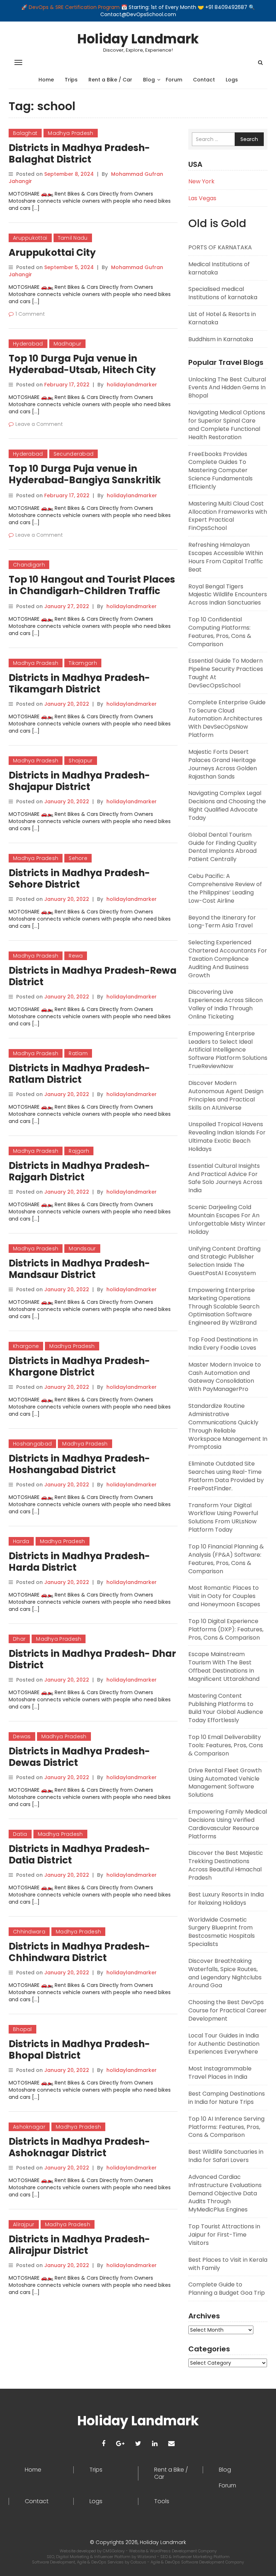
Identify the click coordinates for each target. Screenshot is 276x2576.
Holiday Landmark (138, 39)
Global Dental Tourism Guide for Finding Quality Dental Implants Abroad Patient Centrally (222, 847)
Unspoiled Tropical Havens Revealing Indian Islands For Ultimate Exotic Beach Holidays (227, 1137)
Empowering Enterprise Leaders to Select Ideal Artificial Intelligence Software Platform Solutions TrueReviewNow (228, 1050)
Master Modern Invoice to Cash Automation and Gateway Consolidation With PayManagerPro (225, 1377)
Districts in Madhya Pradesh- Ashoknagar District (79, 2147)
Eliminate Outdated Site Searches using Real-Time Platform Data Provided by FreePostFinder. (226, 1476)
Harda (21, 1541)
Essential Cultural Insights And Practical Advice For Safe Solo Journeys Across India (225, 1178)
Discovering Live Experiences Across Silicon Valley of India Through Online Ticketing (226, 1004)
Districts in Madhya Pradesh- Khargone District (79, 1367)
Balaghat (25, 133)
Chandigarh (29, 565)
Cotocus (139, 2562)
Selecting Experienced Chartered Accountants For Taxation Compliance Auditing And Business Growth (228, 959)
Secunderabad (74, 454)
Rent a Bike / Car (110, 80)
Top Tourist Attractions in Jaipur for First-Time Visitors (224, 2235)
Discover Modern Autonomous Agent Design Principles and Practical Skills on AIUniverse (226, 1095)
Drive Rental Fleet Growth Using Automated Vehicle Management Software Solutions (225, 1783)
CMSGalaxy (114, 2551)
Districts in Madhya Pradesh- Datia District (79, 1855)
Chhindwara (29, 1932)
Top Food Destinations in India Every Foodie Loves (223, 1344)
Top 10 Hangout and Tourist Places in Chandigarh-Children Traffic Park (92, 591)
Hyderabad (28, 344)
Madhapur (67, 344)
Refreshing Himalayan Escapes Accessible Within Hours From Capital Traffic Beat (226, 557)
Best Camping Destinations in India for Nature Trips (227, 2098)
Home (46, 80)
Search (249, 139)
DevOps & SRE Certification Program (75, 7)
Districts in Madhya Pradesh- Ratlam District (79, 1074)
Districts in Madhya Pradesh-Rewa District (93, 976)
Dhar (19, 1639)
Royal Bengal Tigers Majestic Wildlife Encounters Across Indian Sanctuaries (228, 595)
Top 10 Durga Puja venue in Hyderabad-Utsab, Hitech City (82, 364)
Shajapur (80, 761)
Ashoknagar (29, 2127)
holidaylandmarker (132, 385)
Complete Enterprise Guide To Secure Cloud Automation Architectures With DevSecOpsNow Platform (227, 719)
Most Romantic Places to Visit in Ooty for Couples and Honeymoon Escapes (224, 1596)
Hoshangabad (32, 1444)
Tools (162, 2501)
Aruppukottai (30, 238)
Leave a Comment (39, 424)
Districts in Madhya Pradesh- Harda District (79, 1562)
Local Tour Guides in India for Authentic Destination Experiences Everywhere (224, 2044)
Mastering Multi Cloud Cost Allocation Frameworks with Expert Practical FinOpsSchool (228, 516)
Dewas (22, 1736)
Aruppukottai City (52, 253)
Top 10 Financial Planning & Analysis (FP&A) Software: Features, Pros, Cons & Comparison (226, 1559)
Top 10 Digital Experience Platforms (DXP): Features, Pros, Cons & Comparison (226, 1629)
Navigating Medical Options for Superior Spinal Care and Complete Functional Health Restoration (227, 425)
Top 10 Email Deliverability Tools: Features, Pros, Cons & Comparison (226, 1745)
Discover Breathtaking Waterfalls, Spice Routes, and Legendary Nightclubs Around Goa (225, 1973)
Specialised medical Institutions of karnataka (223, 293)
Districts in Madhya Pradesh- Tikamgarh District (79, 683)
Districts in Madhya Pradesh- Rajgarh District (79, 1171)
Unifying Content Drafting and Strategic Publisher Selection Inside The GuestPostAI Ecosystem (224, 1261)
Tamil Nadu (73, 238)
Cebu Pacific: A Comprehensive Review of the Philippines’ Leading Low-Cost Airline (225, 888)
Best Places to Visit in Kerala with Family (228, 2264)
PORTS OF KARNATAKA (220, 247)
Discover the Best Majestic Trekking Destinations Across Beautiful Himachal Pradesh (226, 1865)
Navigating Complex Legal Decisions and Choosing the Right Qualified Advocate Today (227, 805)
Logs (232, 80)
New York (201, 181)
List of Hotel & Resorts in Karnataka (222, 318)
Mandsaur (82, 1249)
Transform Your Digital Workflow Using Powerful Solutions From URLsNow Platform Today (223, 1518)
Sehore (78, 858)
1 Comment (30, 314)
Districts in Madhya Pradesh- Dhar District (92, 1659)
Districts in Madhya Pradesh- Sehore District (79, 879)
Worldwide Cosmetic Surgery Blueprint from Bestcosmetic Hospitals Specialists (222, 1932)
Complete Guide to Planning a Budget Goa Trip (227, 2289)
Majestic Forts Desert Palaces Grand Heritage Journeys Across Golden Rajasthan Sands (223, 764)
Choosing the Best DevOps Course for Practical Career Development (227, 2010)
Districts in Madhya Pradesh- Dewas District (79, 1757)
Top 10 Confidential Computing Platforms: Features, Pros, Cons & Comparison (220, 632)
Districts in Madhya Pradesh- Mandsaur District (79, 1269)
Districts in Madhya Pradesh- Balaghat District (79, 154)
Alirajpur (24, 2224)
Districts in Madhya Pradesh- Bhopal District (79, 2050)
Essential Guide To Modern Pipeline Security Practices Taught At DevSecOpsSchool (226, 673)
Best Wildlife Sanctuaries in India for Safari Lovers (226, 2156)
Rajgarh (79, 1151)
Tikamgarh (83, 663)
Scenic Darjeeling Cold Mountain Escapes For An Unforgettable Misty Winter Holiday (227, 1219)
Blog (149, 80)
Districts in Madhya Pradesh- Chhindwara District (79, 1952)
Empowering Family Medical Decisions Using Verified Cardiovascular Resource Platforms (228, 1824)
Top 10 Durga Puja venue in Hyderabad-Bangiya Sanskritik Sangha (85, 480)
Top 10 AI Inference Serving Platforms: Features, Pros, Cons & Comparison (226, 2127)
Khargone (26, 1346)
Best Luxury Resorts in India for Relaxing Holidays (226, 1899)
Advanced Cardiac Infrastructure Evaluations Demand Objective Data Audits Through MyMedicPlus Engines (225, 2193)
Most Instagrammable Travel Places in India (220, 2073)
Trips (71, 80)
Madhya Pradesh (70, 133)
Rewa (76, 956)
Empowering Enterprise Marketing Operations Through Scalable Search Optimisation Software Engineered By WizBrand (224, 1306)
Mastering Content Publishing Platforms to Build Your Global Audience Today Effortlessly (226, 1708)
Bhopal (22, 2029)
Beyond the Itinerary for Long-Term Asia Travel (222, 922)
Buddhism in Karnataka (221, 339)
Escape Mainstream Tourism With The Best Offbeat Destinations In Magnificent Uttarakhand (224, 1667)
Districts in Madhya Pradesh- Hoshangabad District (79, 1464)
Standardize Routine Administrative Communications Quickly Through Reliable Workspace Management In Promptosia (228, 1426)
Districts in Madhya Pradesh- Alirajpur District (79, 2245)
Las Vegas (202, 198)
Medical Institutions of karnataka (219, 268)
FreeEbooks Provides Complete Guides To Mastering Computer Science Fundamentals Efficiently (220, 470)
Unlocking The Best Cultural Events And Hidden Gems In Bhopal (227, 388)
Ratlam (78, 1053)
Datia (20, 1834)
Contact (204, 80)
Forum (174, 80)
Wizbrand (147, 2557)
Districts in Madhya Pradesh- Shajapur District (79, 781)
